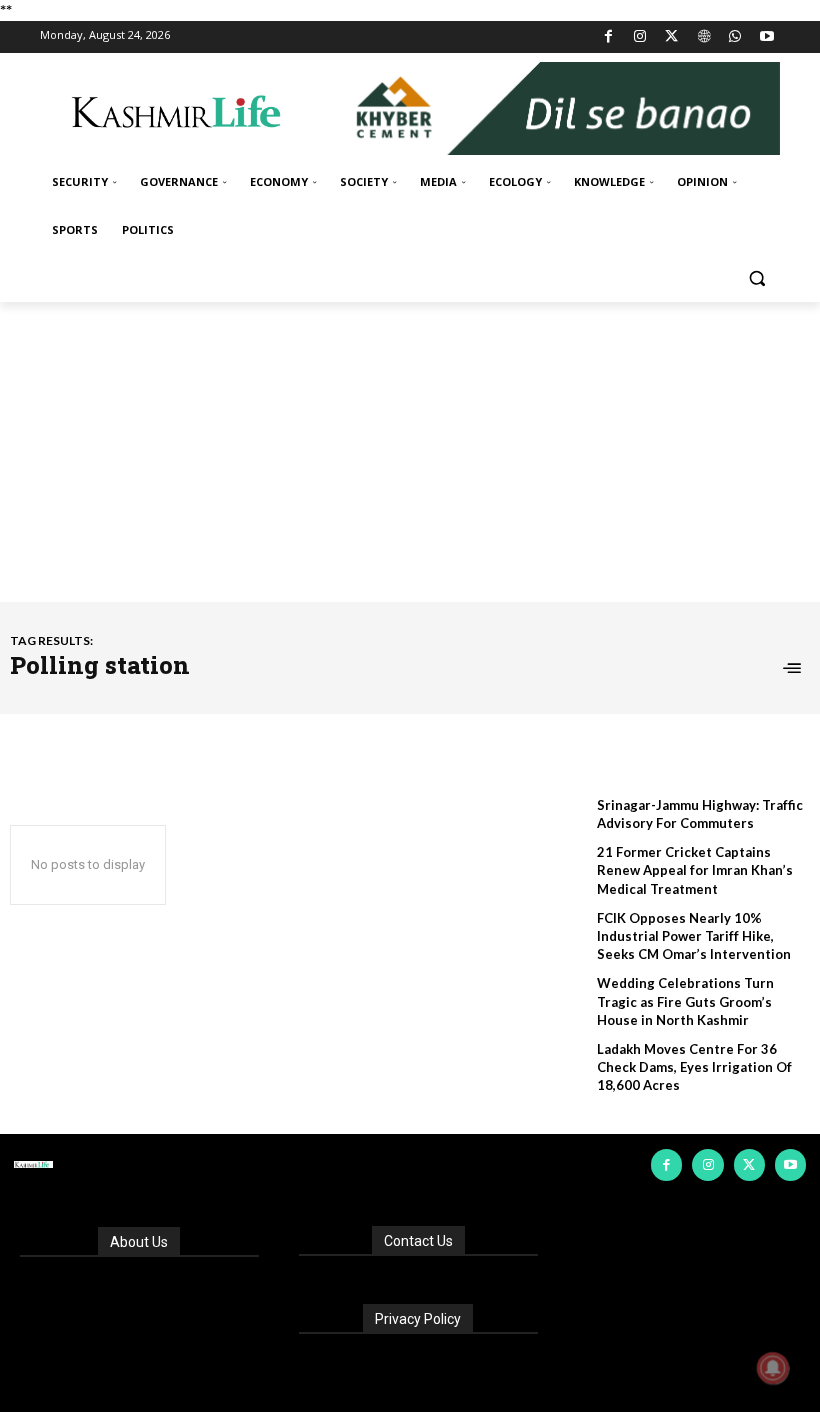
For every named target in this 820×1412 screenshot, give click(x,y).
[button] (756, 278)
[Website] (703, 37)
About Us (139, 1242)
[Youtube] (766, 37)
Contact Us (418, 1241)
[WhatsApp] (735, 37)
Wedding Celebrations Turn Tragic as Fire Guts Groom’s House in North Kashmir (685, 1001)
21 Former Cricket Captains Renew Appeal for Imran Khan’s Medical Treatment (695, 870)
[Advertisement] (410, 452)
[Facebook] (608, 37)
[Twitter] (672, 37)
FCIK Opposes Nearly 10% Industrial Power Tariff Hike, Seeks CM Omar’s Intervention (694, 936)
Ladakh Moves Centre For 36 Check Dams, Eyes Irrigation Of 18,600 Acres (694, 1067)
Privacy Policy (418, 1319)
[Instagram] (640, 37)
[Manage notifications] (773, 1368)
